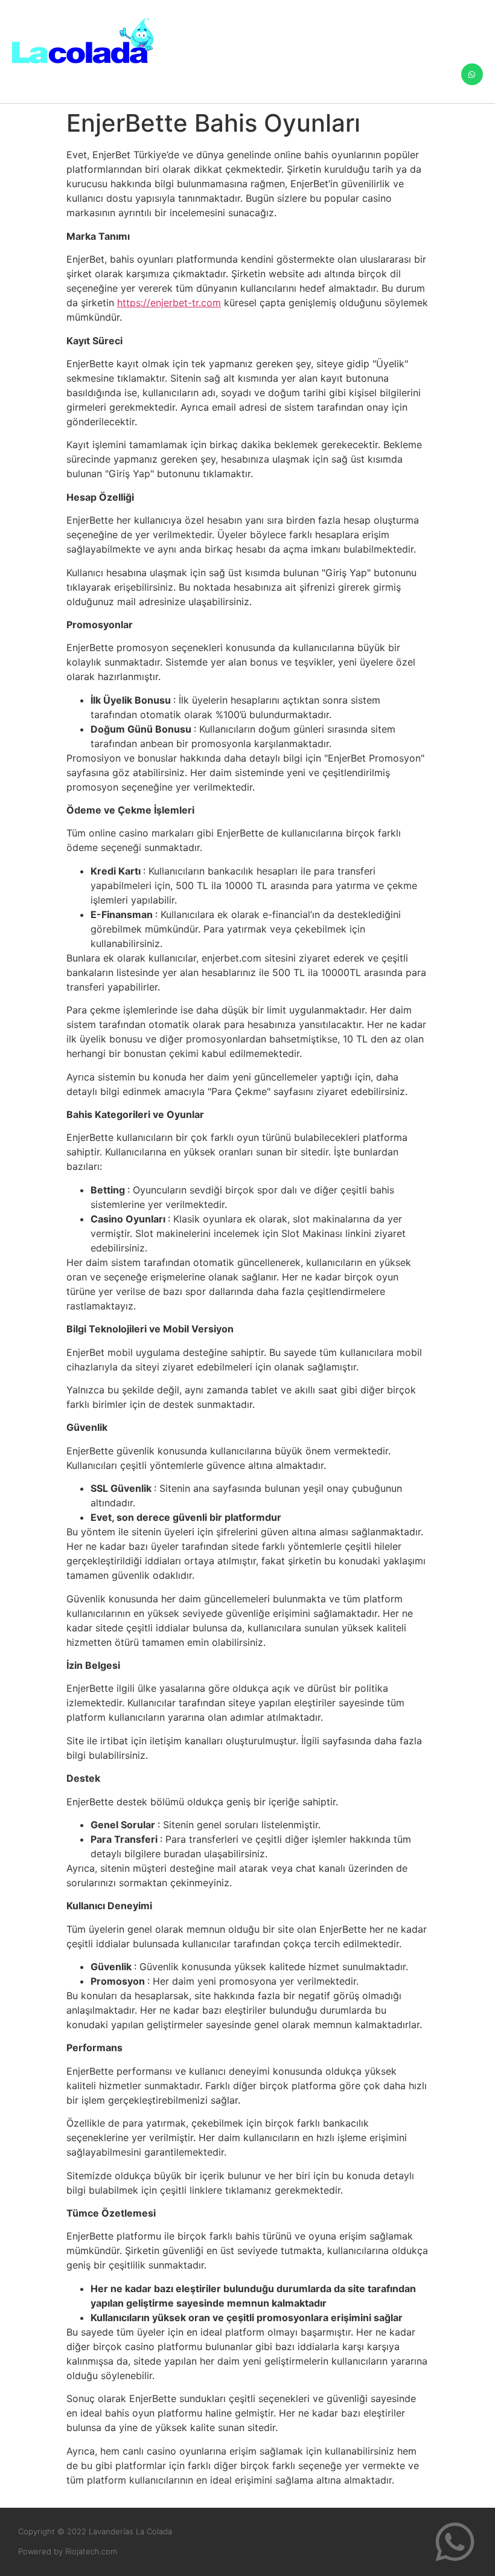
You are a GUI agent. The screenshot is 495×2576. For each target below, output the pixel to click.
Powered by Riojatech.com (68, 2551)
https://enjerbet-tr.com (169, 303)
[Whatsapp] (472, 74)
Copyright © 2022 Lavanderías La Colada (95, 2531)
